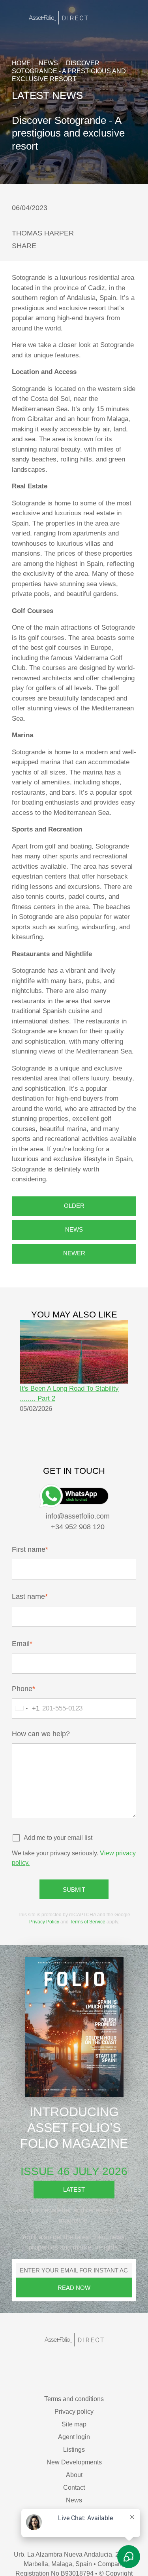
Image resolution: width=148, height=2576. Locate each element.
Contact (74, 2454)
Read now (74, 2254)
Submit (74, 1856)
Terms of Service (79, 1888)
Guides (74, 2492)
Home (21, 63)
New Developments (74, 2428)
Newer (74, 1213)
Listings (74, 2416)
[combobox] (26, 1674)
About (74, 2441)
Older (74, 1165)
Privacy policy (74, 2378)
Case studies (74, 2479)
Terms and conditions (74, 2365)
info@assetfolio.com (77, 1476)
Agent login (74, 2403)
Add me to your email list (57, 1804)
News (48, 63)
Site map (74, 2390)
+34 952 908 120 (77, 1486)
